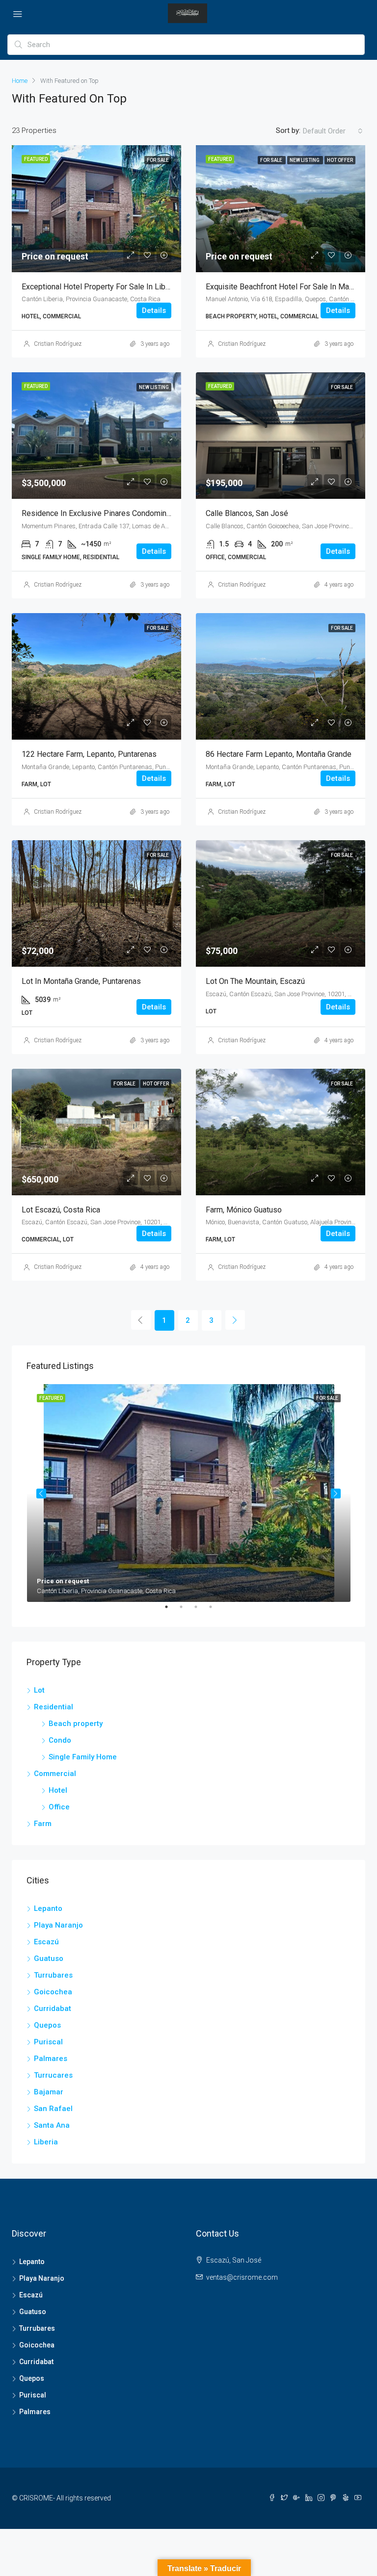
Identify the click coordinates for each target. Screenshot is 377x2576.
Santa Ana (52, 2125)
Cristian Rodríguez (58, 344)
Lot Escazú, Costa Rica (61, 1210)
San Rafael (53, 2109)
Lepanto (48, 1908)
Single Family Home (83, 1757)
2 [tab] (186, 1611)
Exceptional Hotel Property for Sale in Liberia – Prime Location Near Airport (152, 287)
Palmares (51, 2059)
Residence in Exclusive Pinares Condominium (100, 513)
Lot (39, 1690)
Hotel (58, 1790)
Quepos (47, 2025)
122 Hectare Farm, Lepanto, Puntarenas (89, 754)
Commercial (55, 1774)
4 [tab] (215, 1611)
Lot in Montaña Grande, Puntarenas (81, 981)
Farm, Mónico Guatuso (244, 1210)
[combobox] (333, 131)
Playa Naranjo (58, 1925)
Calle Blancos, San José (247, 513)
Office (59, 1807)
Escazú (46, 1942)
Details (154, 310)
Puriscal (48, 2042)
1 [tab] (171, 1611)
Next (336, 1494)
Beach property (76, 1724)
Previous (41, 1494)
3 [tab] (201, 1611)
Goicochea (53, 1992)
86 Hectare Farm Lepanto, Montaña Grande (279, 754)
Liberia (46, 2142)
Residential (54, 1707)
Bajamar (49, 2092)
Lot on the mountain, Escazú (255, 981)
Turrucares (53, 2075)
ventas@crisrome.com (242, 2277)
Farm (43, 1824)
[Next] (235, 1320)
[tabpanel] (189, 1493)
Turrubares (53, 1975)
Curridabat (53, 2009)
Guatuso (49, 1958)
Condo (60, 1740)
